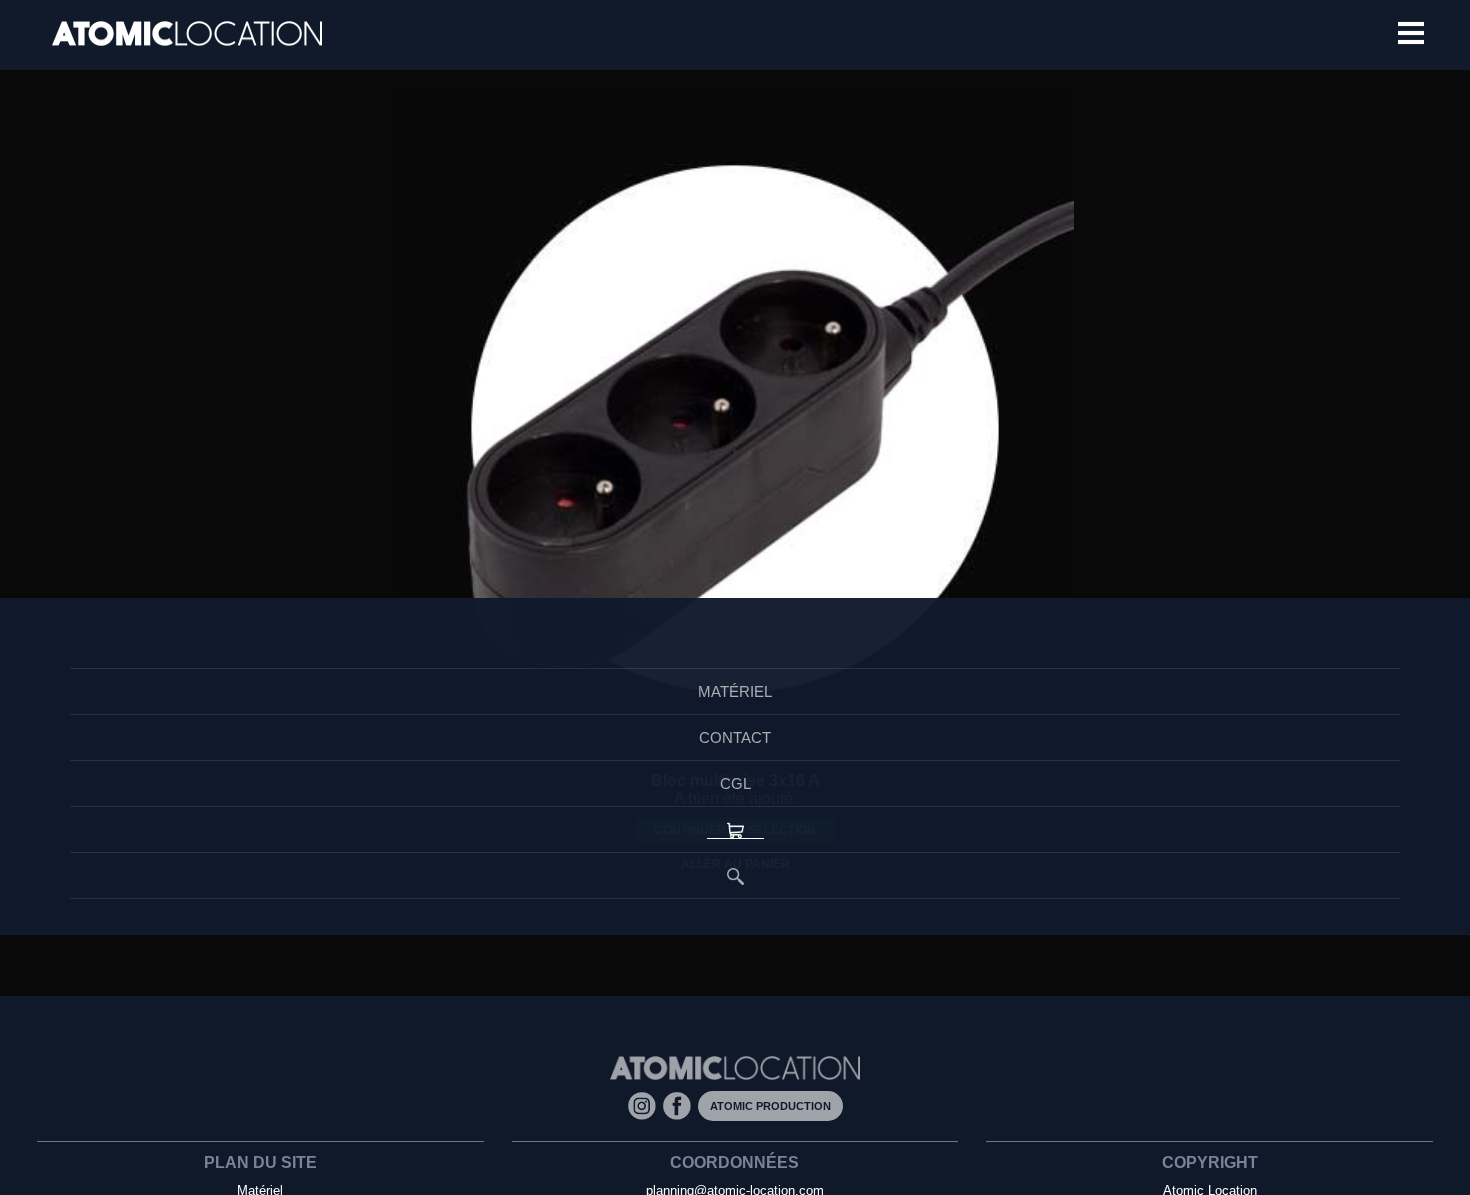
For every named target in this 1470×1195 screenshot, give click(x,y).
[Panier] (735, 847)
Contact (735, 744)
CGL (735, 795)
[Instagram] (645, 1104)
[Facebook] (680, 1104)
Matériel (735, 693)
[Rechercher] (735, 898)
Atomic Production (770, 1106)
